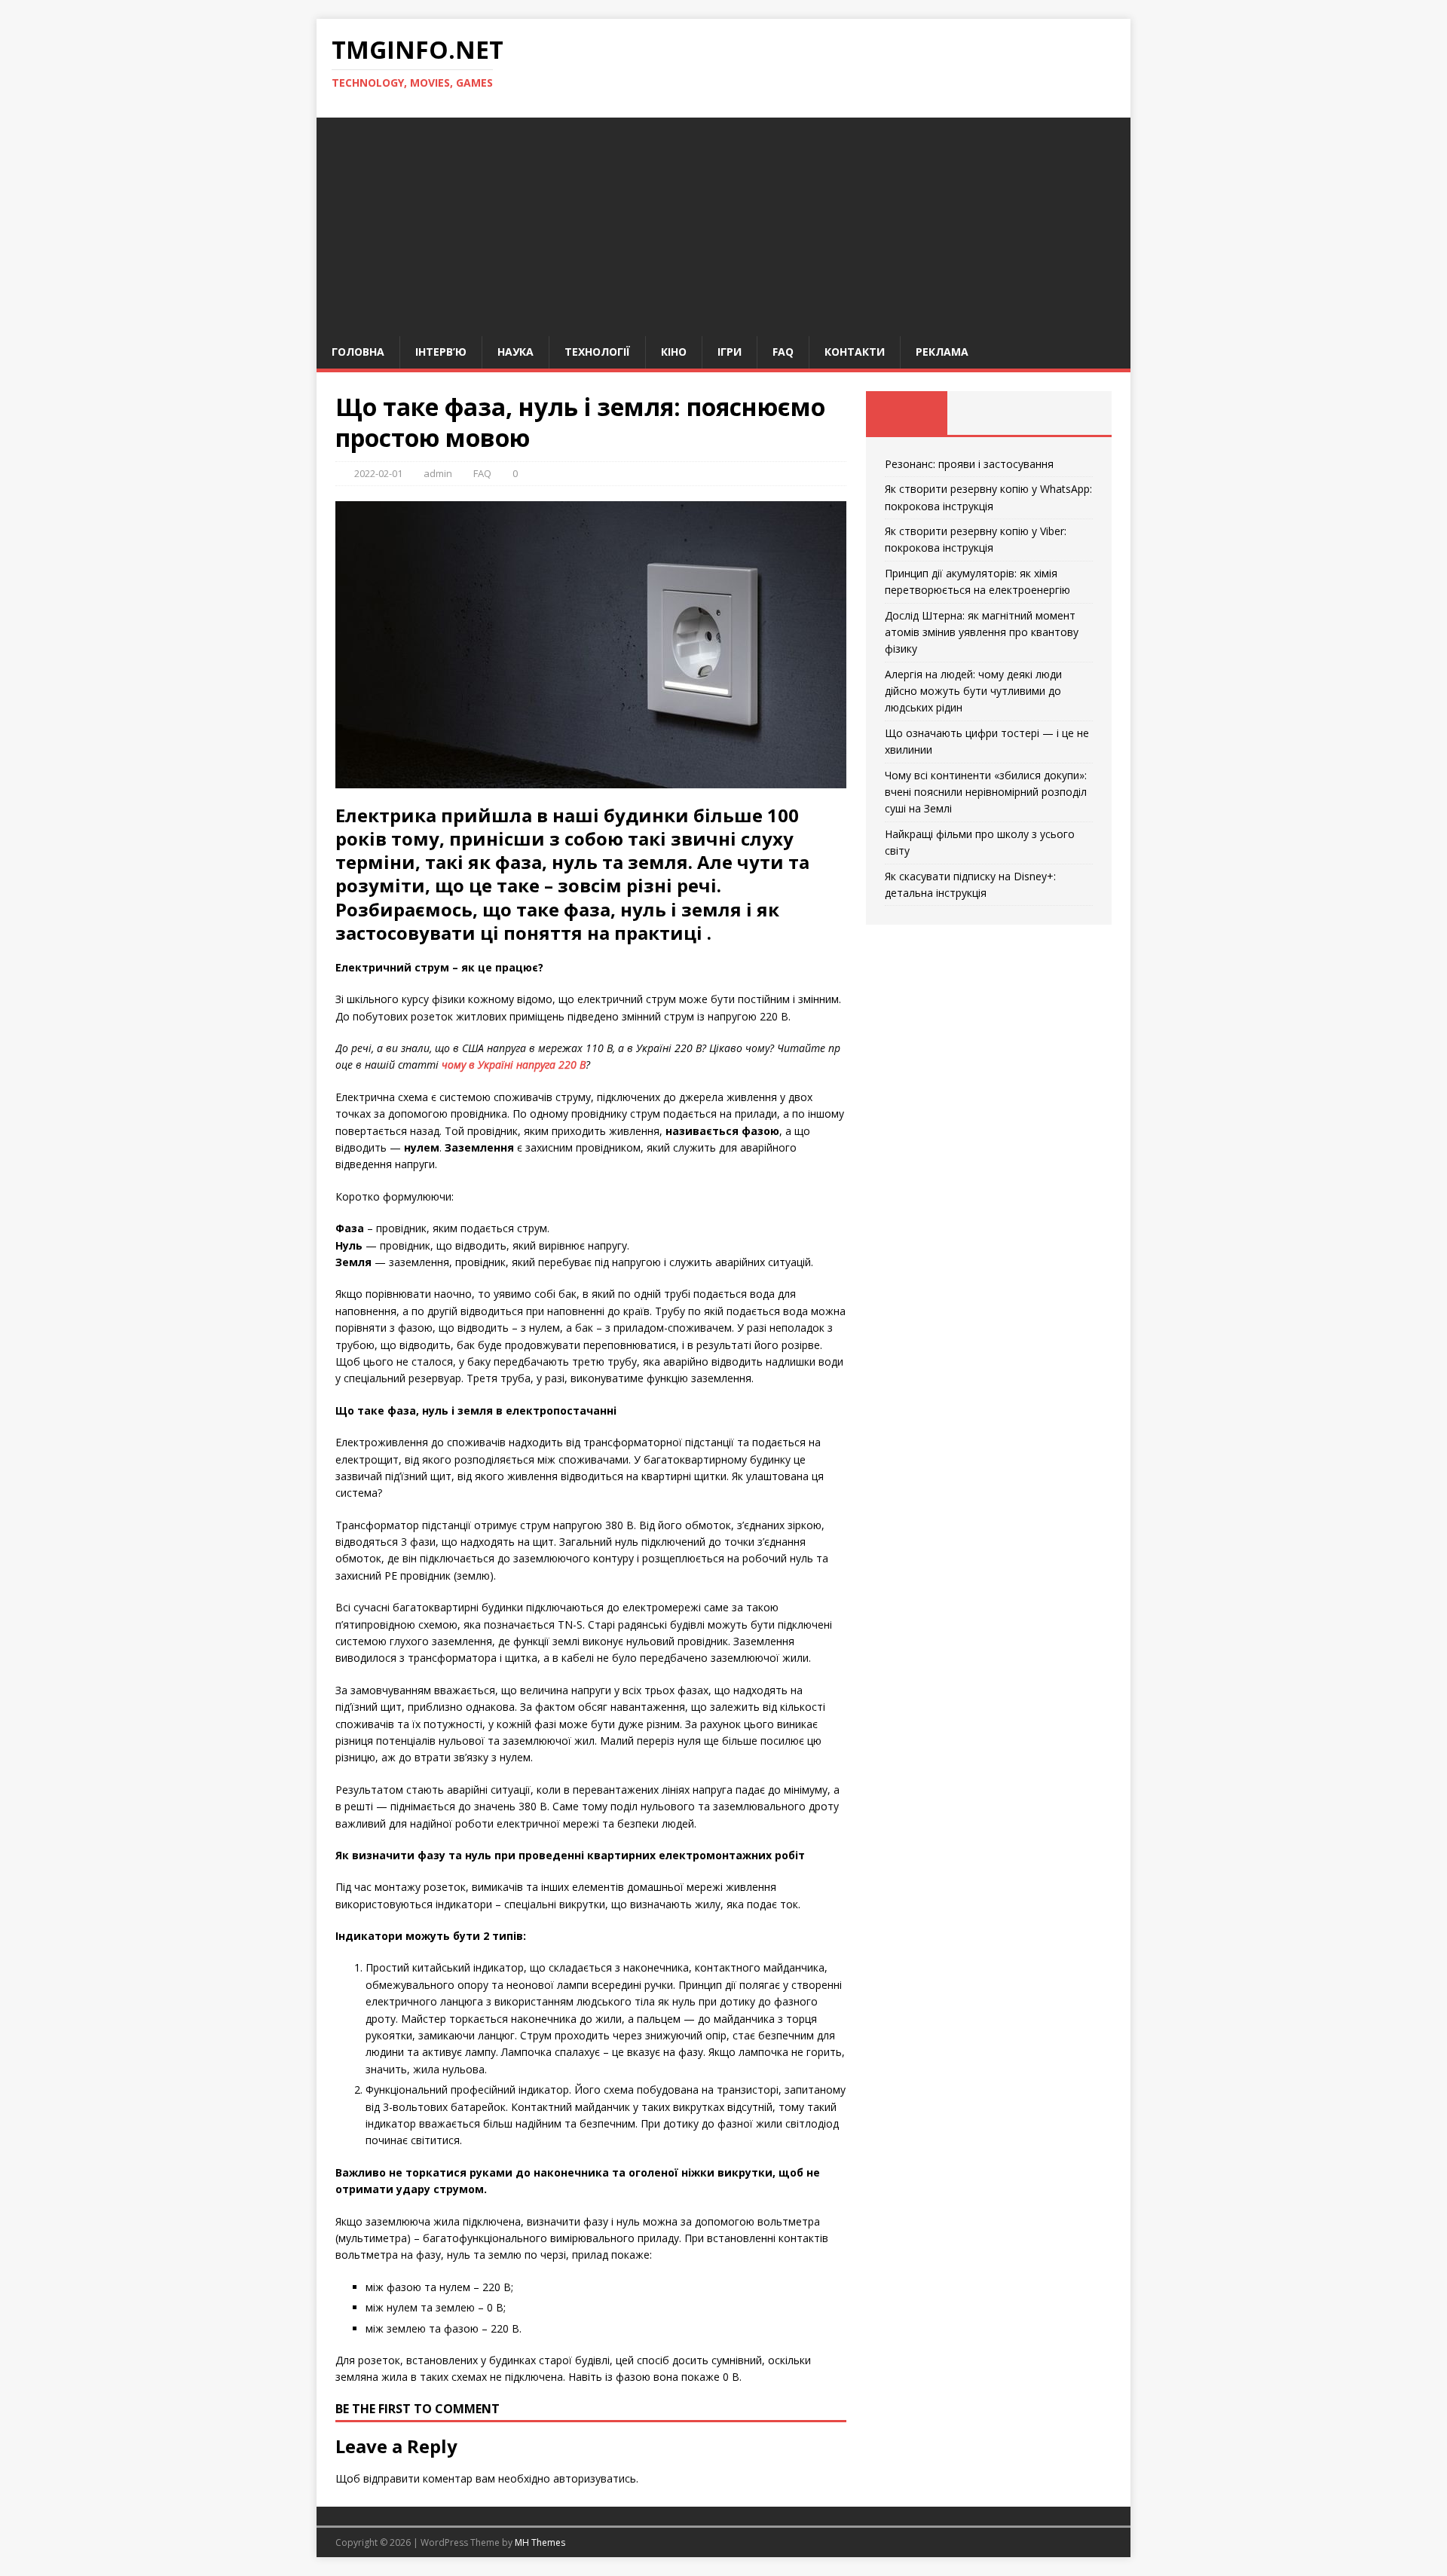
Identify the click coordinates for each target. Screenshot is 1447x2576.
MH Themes (540, 2542)
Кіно (674, 352)
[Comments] (1071, 413)
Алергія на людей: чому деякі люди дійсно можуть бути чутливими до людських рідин (973, 691)
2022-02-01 (378, 473)
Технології (597, 352)
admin (438, 473)
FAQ (783, 352)
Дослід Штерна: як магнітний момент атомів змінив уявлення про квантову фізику (982, 632)
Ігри (730, 352)
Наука (515, 352)
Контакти (855, 352)
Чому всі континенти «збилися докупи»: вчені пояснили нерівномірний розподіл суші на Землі (986, 792)
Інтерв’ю (441, 352)
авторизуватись (595, 2478)
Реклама (942, 352)
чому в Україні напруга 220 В (514, 1065)
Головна (358, 352)
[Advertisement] (723, 223)
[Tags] (988, 413)
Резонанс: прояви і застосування (969, 464)
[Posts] (907, 413)
